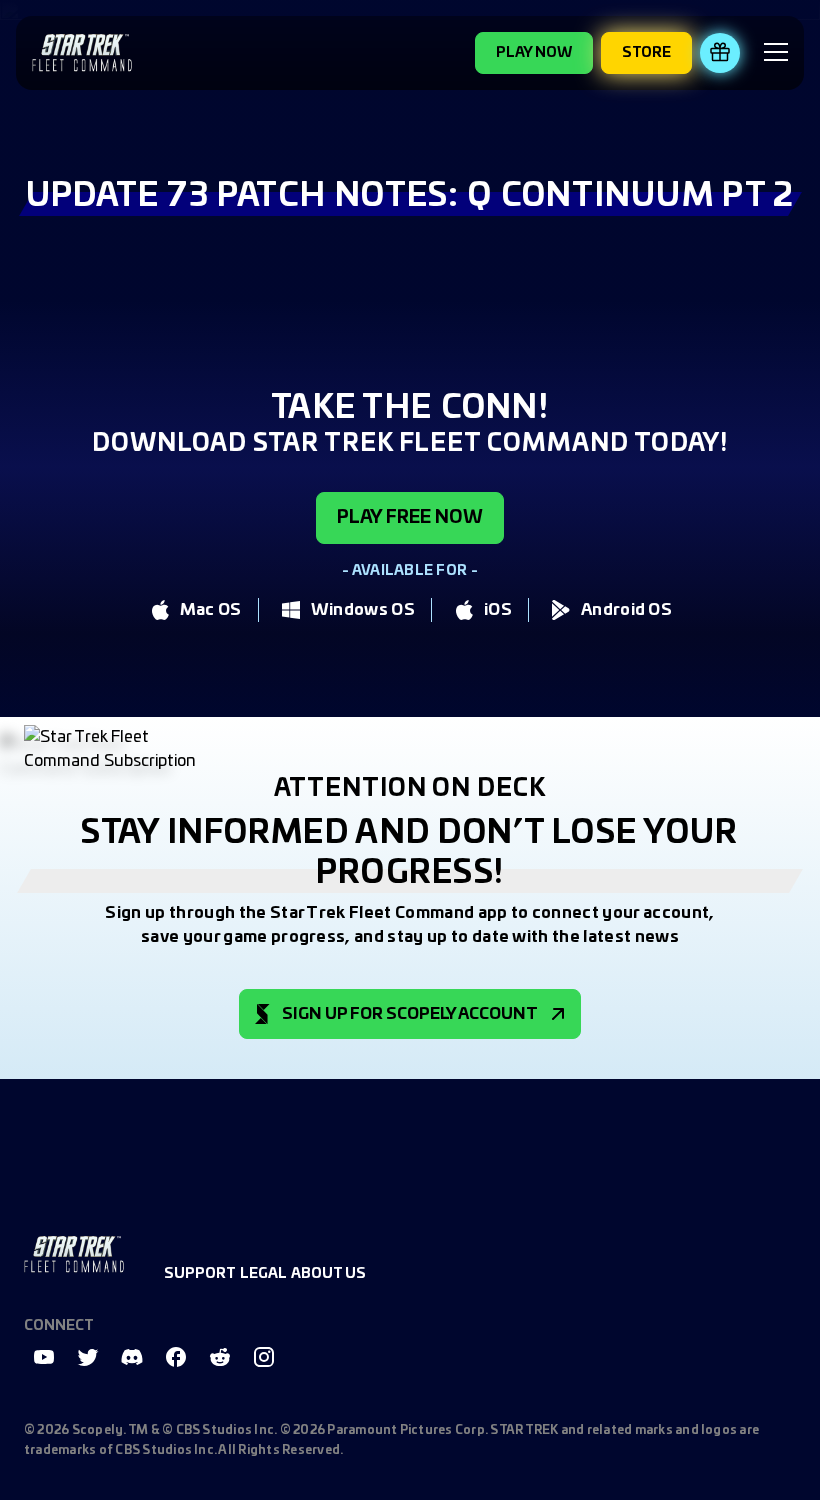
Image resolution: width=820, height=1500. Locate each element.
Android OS (626, 610)
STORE (646, 53)
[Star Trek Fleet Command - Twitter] (88, 1357)
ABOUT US (328, 1274)
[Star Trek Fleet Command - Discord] (132, 1357)
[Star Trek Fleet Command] (82, 52)
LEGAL (263, 1274)
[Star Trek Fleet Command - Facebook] (176, 1357)
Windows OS (363, 610)
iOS (498, 610)
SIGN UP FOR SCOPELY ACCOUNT (410, 1014)
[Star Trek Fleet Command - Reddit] (220, 1357)
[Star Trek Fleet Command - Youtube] (44, 1357)
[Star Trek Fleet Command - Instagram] (264, 1357)
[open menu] (776, 55)
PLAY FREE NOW (410, 518)
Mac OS (211, 610)
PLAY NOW (534, 53)
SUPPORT (200, 1274)
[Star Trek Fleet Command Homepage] (74, 1254)
